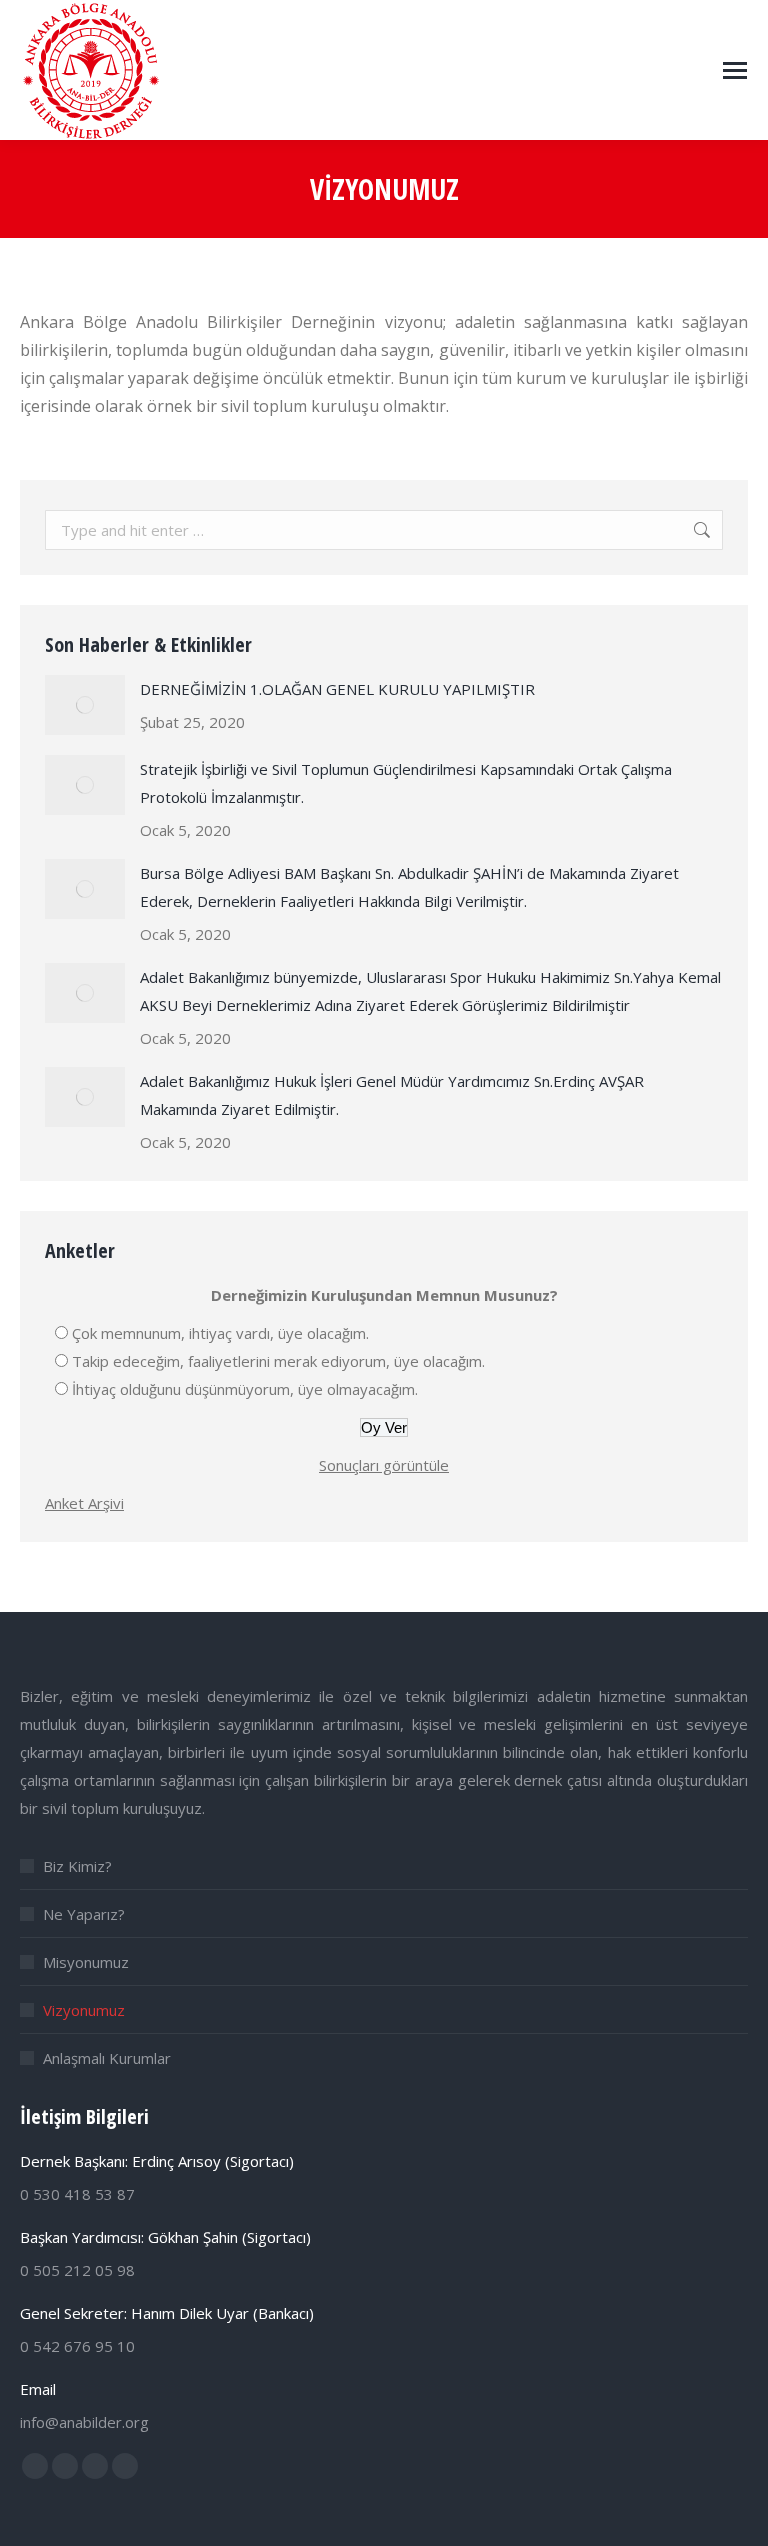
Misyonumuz (86, 1962)
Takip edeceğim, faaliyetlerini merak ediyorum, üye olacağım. (278, 1361)
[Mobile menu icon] (735, 70)
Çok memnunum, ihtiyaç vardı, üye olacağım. (220, 1333)
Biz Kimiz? (77, 1866)
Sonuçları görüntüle (384, 1465)
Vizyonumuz (84, 2010)
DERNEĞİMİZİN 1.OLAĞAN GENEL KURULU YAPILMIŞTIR (337, 689)
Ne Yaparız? (84, 1914)
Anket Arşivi (84, 1503)
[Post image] (85, 705)
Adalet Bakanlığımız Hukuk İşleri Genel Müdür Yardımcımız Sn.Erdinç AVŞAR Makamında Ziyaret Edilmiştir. (392, 1095)
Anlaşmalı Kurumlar (107, 2058)
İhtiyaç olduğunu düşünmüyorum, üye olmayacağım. (245, 1389)
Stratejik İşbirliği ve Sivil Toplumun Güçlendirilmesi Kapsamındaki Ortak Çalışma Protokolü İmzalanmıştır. (406, 783)
